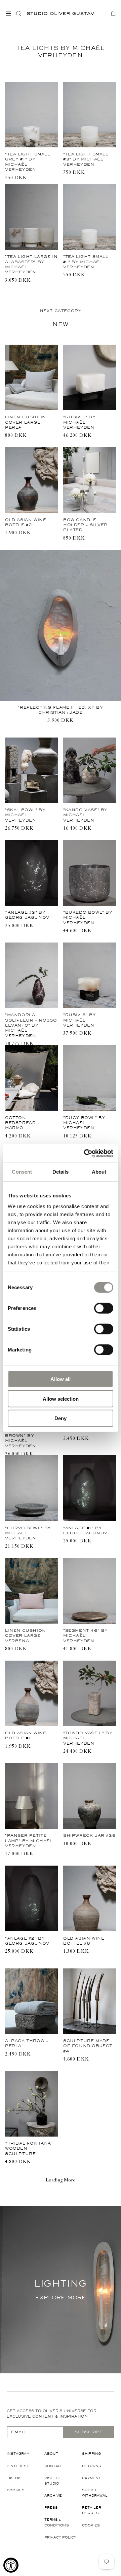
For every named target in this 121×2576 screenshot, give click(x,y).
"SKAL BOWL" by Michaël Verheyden (25, 815)
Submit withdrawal (95, 2493)
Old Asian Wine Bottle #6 (84, 1941)
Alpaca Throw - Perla (27, 2043)
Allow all (61, 1379)
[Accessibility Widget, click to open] (11, 2565)
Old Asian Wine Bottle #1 (26, 1735)
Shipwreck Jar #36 (89, 1835)
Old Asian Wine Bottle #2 (26, 522)
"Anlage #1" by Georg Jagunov (85, 1530)
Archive (53, 2495)
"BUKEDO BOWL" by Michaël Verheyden (88, 918)
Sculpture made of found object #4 (88, 2046)
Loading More (61, 2181)
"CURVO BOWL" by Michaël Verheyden (28, 1533)
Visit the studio (54, 2481)
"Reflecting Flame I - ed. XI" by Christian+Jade (60, 710)
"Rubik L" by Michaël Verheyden (79, 422)
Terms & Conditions (57, 2522)
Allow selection (61, 1399)
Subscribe (89, 2432)
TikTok (14, 2478)
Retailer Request (92, 2510)
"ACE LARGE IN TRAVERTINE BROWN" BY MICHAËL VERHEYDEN (24, 1436)
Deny (61, 1418)
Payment (91, 2478)
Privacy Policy (60, 2537)
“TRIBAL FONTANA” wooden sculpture (29, 2148)
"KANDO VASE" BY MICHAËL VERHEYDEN (85, 815)
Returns (92, 2466)
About (51, 2454)
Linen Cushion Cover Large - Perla (26, 422)
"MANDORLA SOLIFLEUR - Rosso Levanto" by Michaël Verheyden (31, 1025)
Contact (54, 2466)
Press (51, 2508)
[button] (8, 13)
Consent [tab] (22, 1172)
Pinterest (18, 2466)
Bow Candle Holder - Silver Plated (85, 525)
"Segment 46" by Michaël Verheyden (86, 1636)
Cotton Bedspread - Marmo (23, 1123)
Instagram (18, 2454)
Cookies (16, 2490)
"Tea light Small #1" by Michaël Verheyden (86, 262)
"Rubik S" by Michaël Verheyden (79, 1020)
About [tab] (99, 1172)
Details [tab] (61, 1172)
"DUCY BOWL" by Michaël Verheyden (84, 1123)
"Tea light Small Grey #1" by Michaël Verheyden (28, 162)
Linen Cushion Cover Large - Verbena (26, 1636)
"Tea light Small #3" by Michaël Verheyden (86, 159)
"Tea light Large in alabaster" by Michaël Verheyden (31, 264)
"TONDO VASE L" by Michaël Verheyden (88, 1738)
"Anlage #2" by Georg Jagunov (27, 1941)
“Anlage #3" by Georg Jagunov (27, 915)
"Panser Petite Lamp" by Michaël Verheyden (29, 1841)
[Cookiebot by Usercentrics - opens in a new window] (85, 1153)
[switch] (104, 1308)
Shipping (91, 2454)
